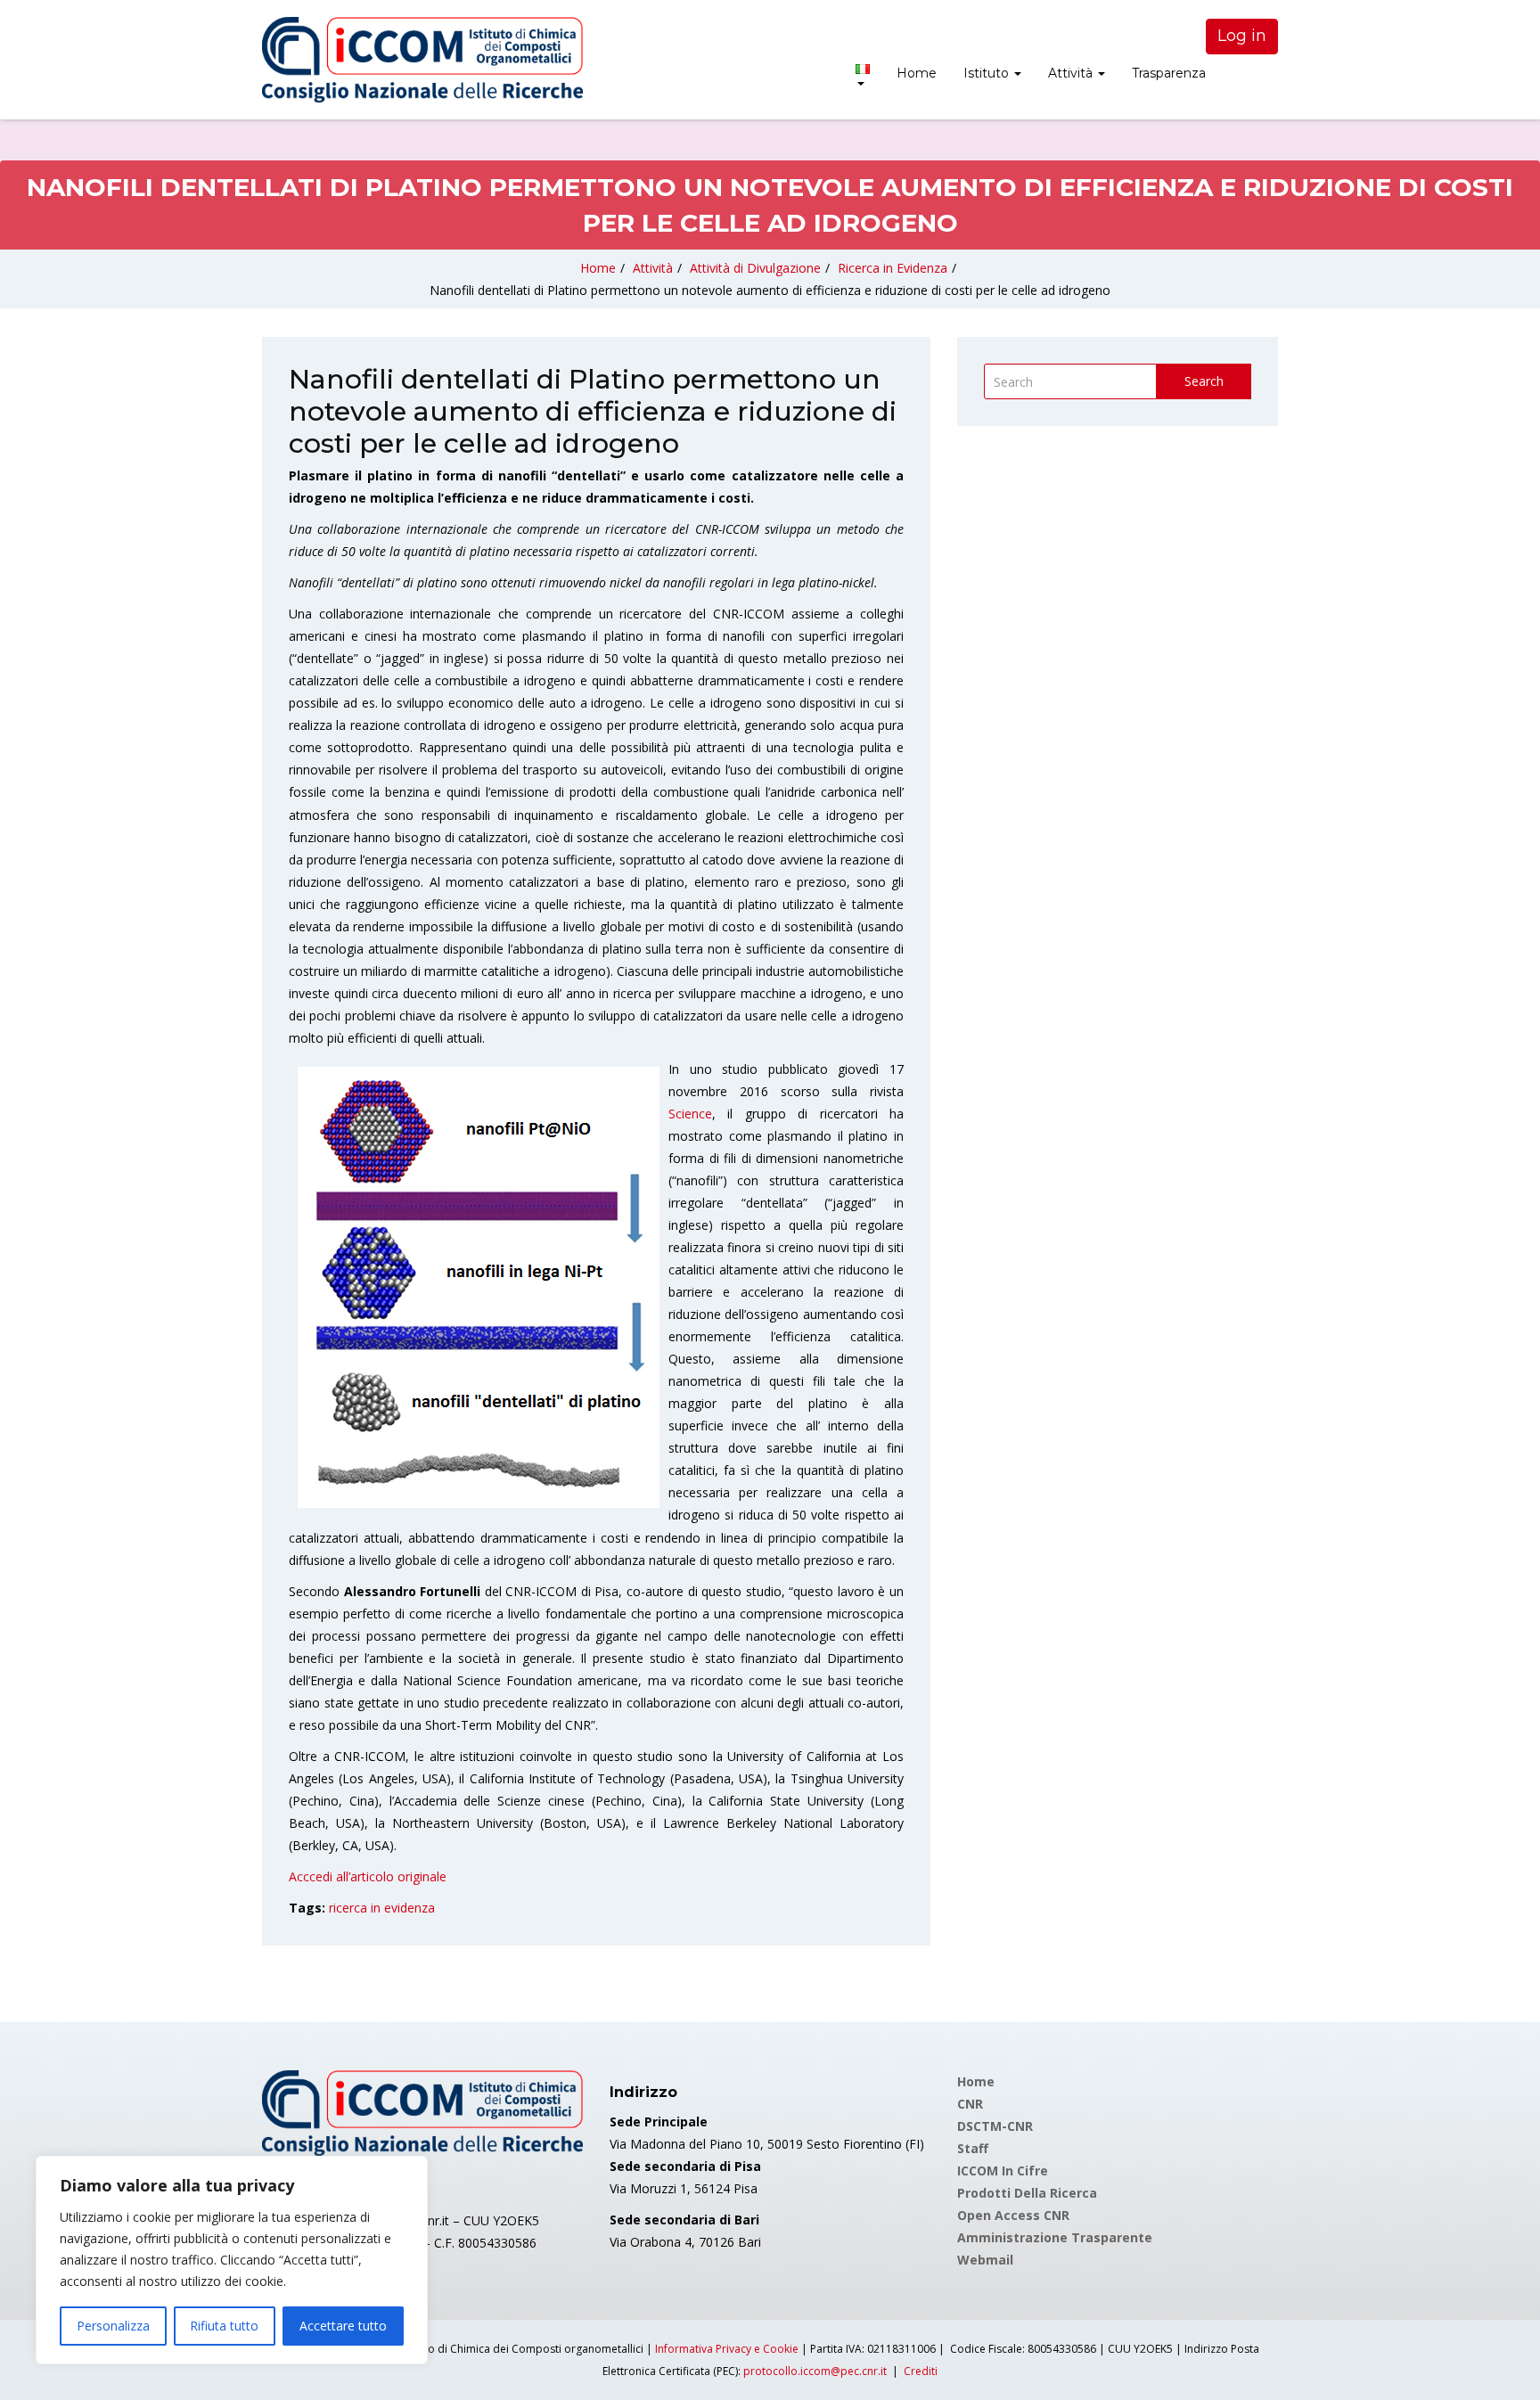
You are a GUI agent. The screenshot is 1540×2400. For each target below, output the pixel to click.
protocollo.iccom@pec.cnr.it (815, 2371)
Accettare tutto (343, 2326)
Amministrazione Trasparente (1055, 2237)
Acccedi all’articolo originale (368, 1876)
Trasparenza (1169, 73)
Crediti (921, 2371)
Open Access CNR (1013, 2215)
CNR (970, 2104)
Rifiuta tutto (224, 2326)
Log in (1242, 36)
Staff (973, 2148)
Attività (1072, 73)
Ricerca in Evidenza (893, 268)
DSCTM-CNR (995, 2126)
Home (917, 73)
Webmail (985, 2260)
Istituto (988, 73)
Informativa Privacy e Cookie (727, 2349)
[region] (232, 2260)
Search (1204, 381)
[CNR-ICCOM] (422, 60)
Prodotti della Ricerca (1027, 2193)
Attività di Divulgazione (755, 268)
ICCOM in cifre (1003, 2171)
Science (690, 1114)
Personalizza (113, 2326)
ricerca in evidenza (382, 1908)
